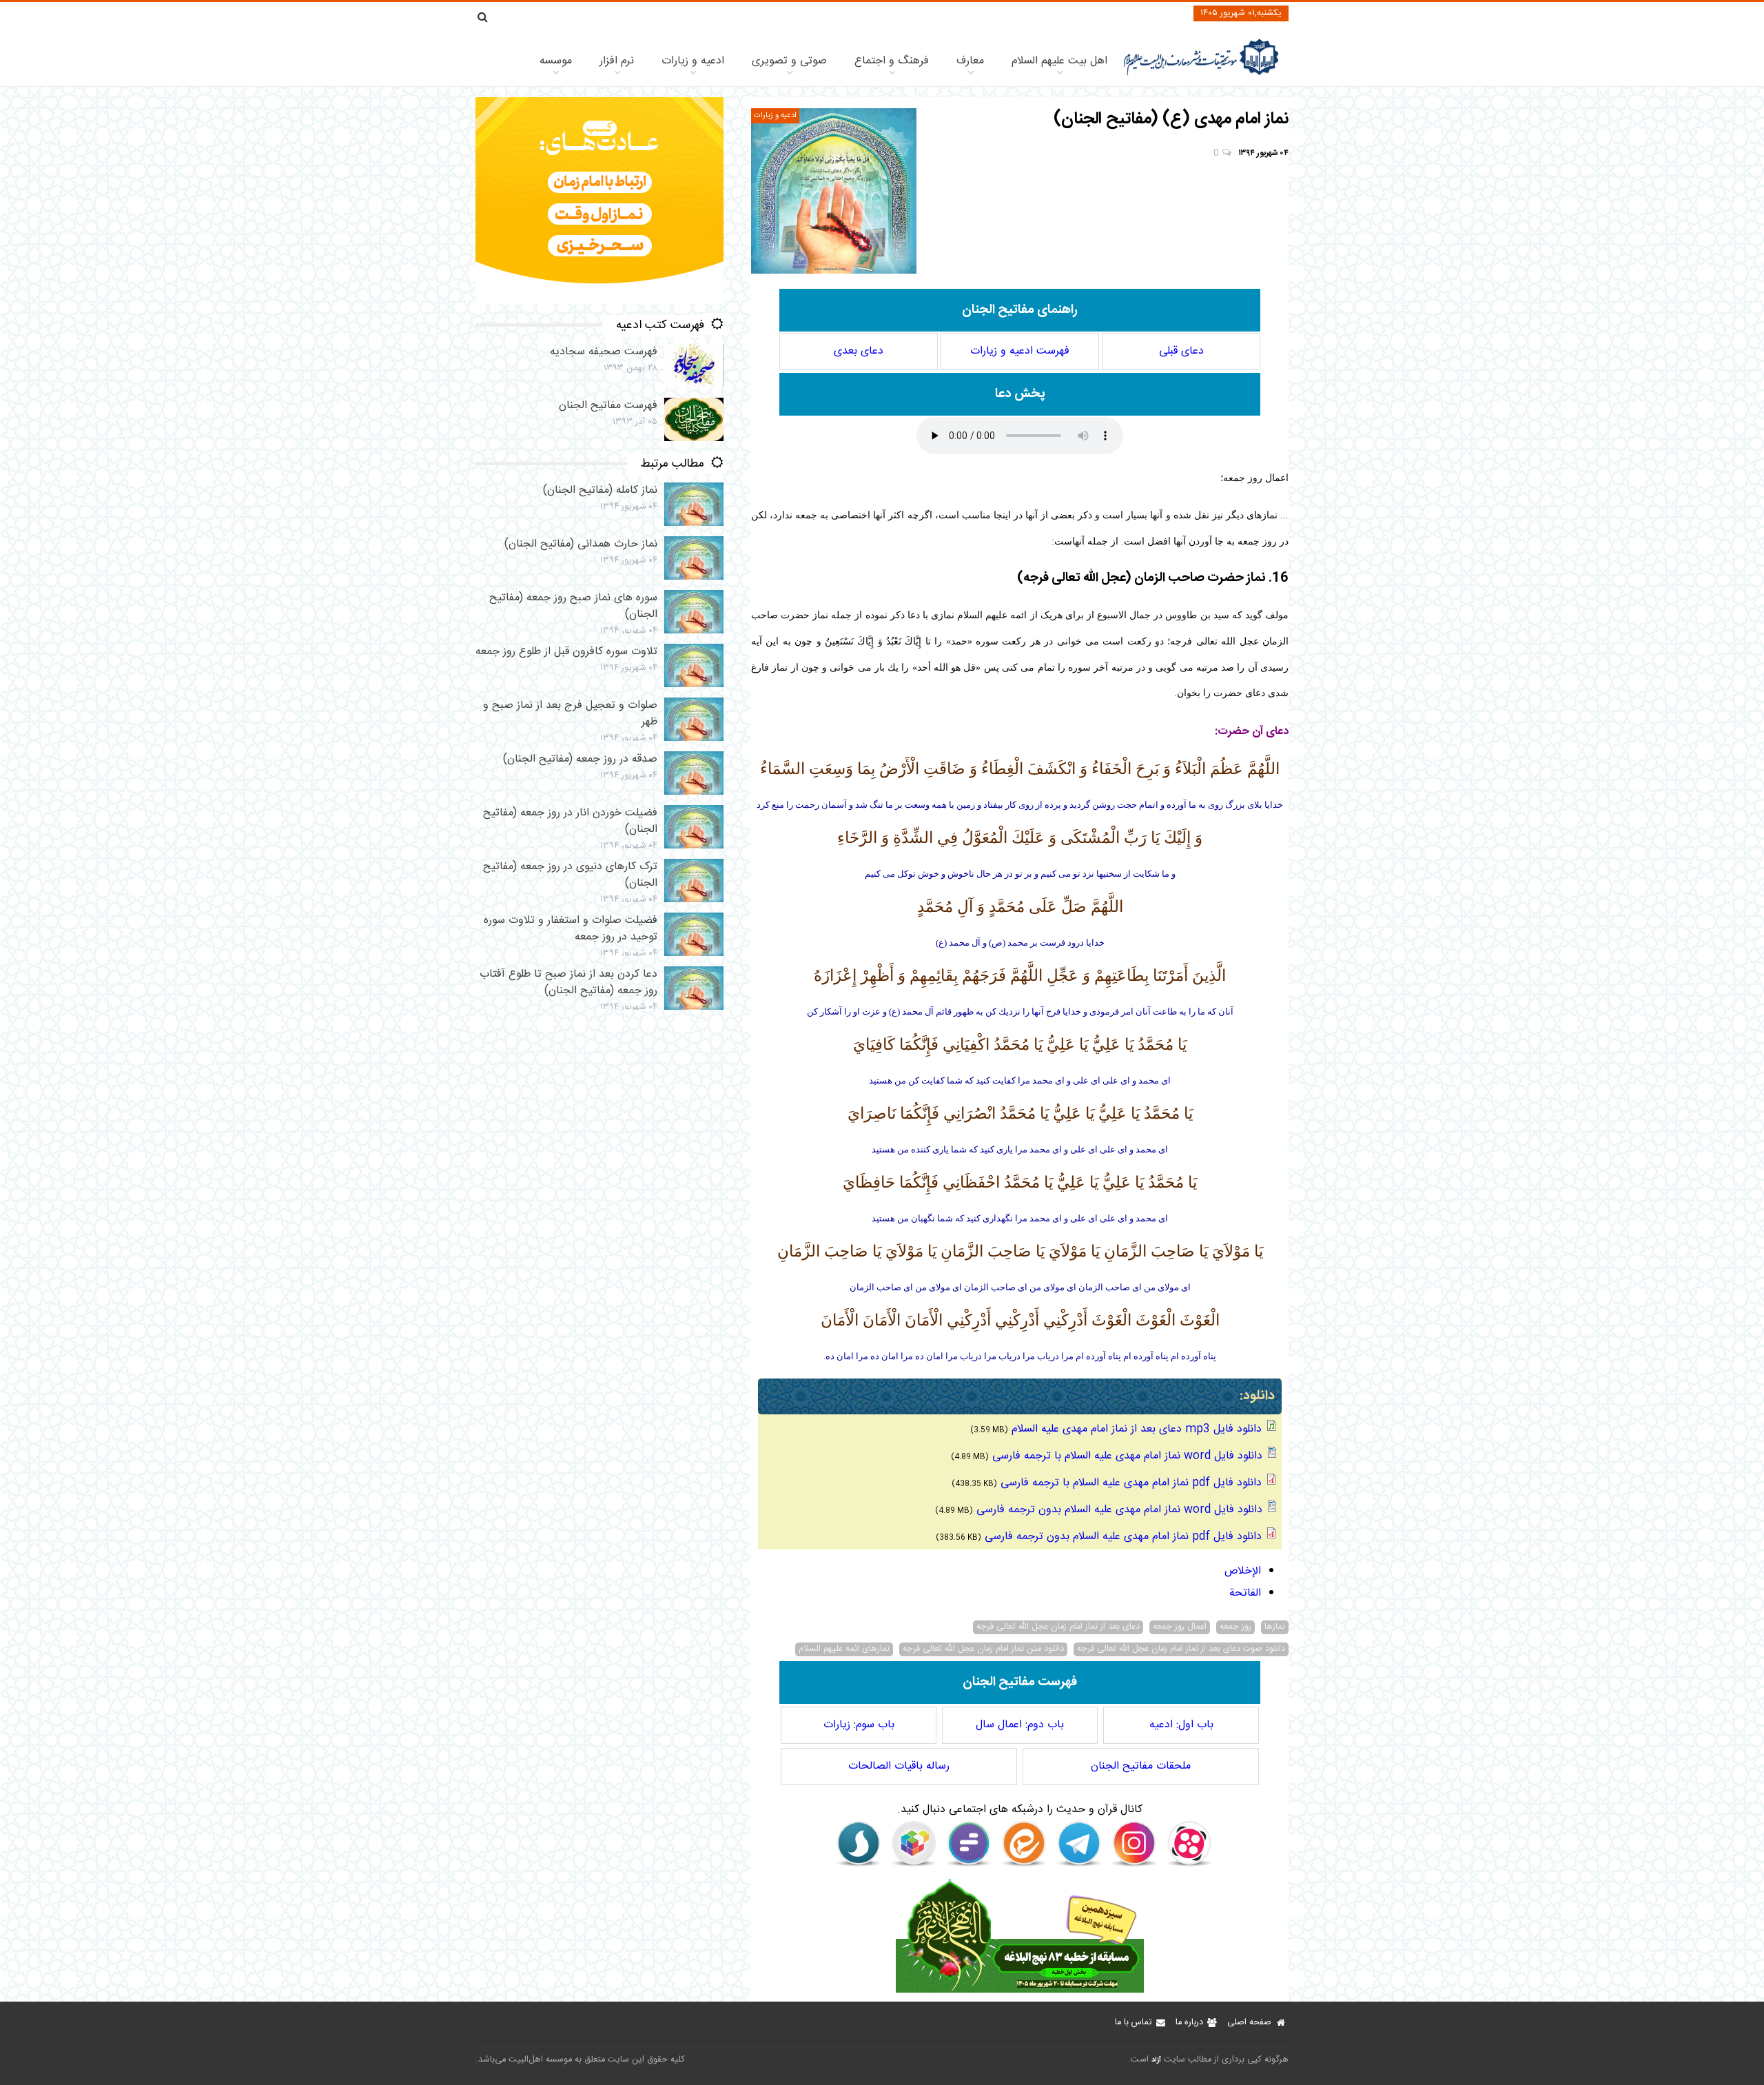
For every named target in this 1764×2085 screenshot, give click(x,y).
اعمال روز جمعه (1180, 1627)
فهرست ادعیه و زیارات (1020, 351)
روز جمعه (1235, 1627)
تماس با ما (1133, 2023)
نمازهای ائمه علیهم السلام (844, 1649)
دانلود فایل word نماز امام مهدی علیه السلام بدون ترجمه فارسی (1119, 1510)
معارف (970, 61)
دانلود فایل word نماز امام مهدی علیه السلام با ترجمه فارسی (1127, 1456)
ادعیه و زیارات (693, 61)
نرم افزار (617, 61)
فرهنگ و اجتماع (892, 61)
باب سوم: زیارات (859, 1725)
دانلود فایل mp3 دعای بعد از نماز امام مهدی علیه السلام (1137, 1429)
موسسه (556, 61)
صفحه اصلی (1249, 2023)
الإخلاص (1243, 1571)
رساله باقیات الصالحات (899, 1766)
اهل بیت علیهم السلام (1059, 61)
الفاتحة (1245, 1593)
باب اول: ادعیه (1181, 1725)
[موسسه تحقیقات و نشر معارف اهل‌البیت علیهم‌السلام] (1201, 74)
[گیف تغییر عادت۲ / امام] (599, 302)
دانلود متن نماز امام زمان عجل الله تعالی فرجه (983, 1649)
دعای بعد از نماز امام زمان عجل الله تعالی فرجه (1058, 1627)
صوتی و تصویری (789, 61)
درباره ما (1189, 2023)
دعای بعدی (859, 351)
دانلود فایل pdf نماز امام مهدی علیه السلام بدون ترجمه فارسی (1123, 1537)
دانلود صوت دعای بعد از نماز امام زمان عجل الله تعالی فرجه (1181, 1649)
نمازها (1275, 1627)
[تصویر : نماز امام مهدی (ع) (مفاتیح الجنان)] (834, 191)
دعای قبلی (1181, 351)
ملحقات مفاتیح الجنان (1141, 1766)
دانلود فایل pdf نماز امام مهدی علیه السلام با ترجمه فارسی (1131, 1483)
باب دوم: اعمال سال (1020, 1725)
